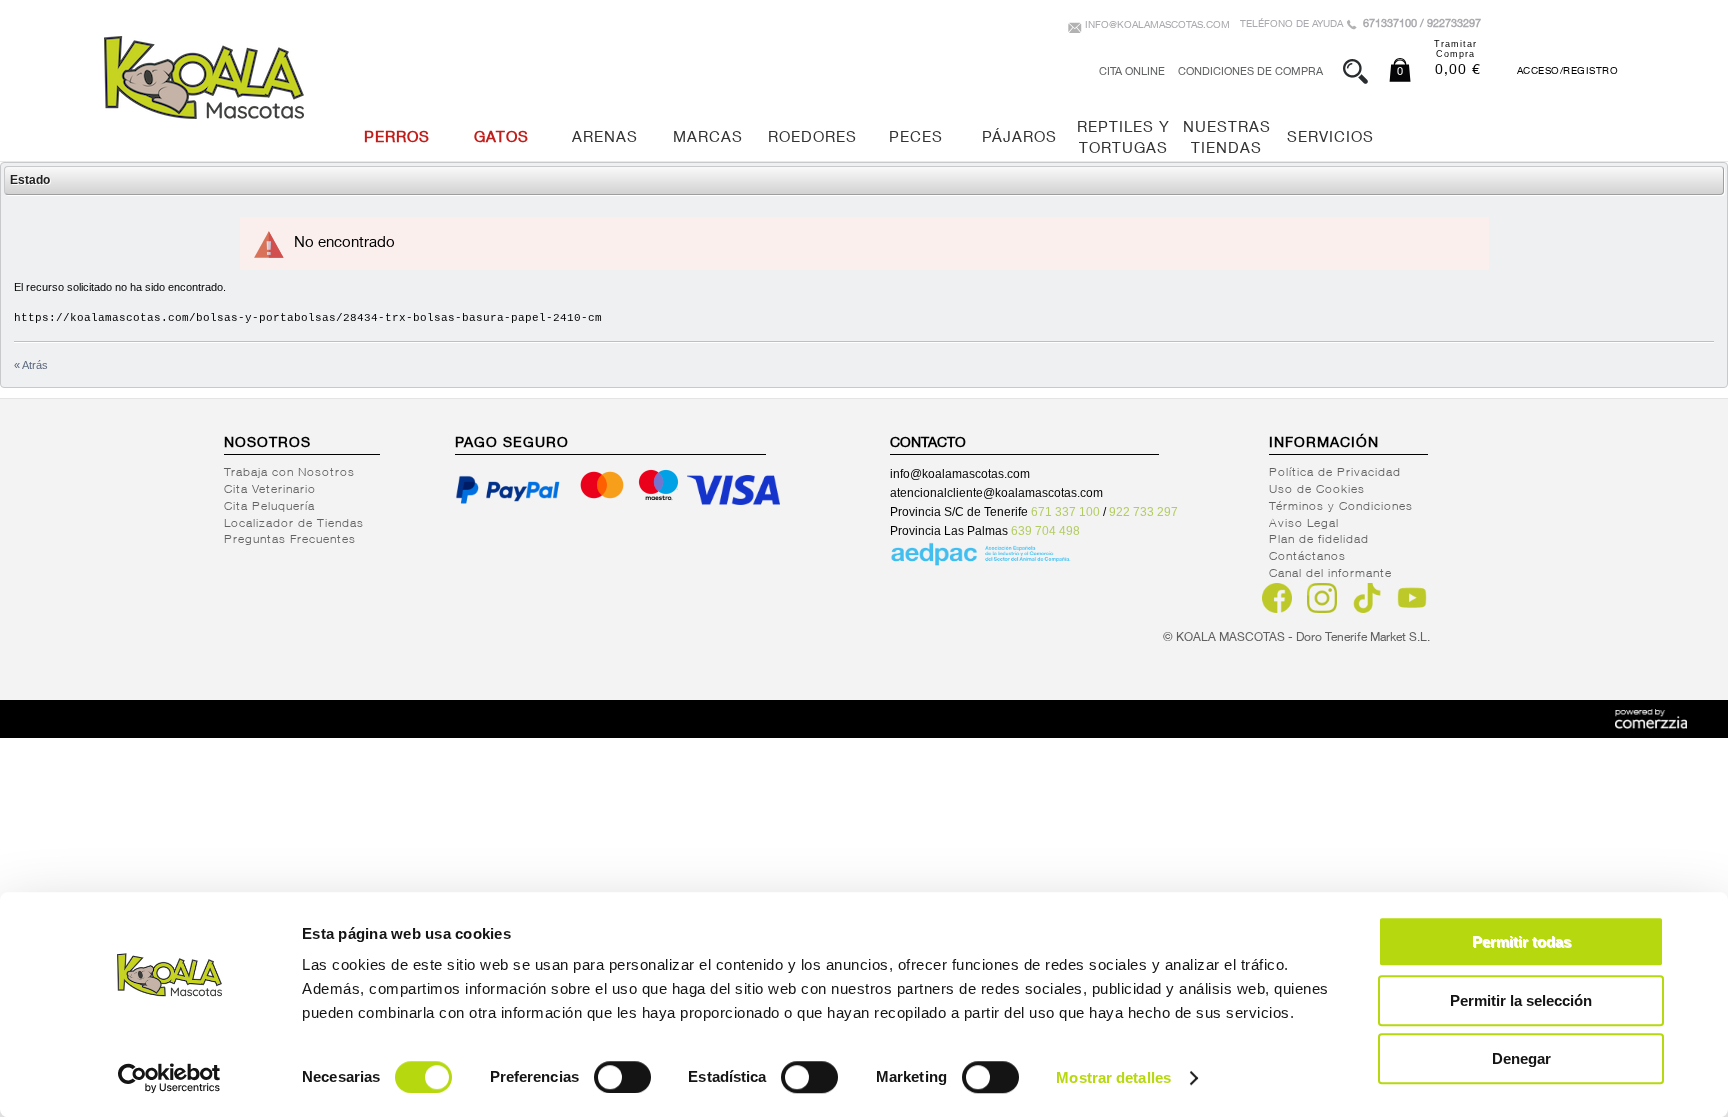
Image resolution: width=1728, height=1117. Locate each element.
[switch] (622, 1077)
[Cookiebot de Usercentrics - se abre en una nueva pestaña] (169, 1078)
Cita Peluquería (269, 507)
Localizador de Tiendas (294, 524)
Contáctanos (1307, 557)
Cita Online (1132, 72)
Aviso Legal (1304, 524)
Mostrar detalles (1113, 1077)
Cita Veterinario (270, 490)
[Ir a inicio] (204, 77)
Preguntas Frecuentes (290, 540)
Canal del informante (1330, 574)
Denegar (1521, 1058)
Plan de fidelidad (1319, 540)
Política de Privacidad (1335, 473)
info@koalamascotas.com (1157, 26)
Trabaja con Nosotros (289, 473)
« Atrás (31, 365)
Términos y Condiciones (1341, 507)
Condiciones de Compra (1250, 72)
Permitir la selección (1521, 1000)
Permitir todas (1521, 941)
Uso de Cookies (1317, 490)
